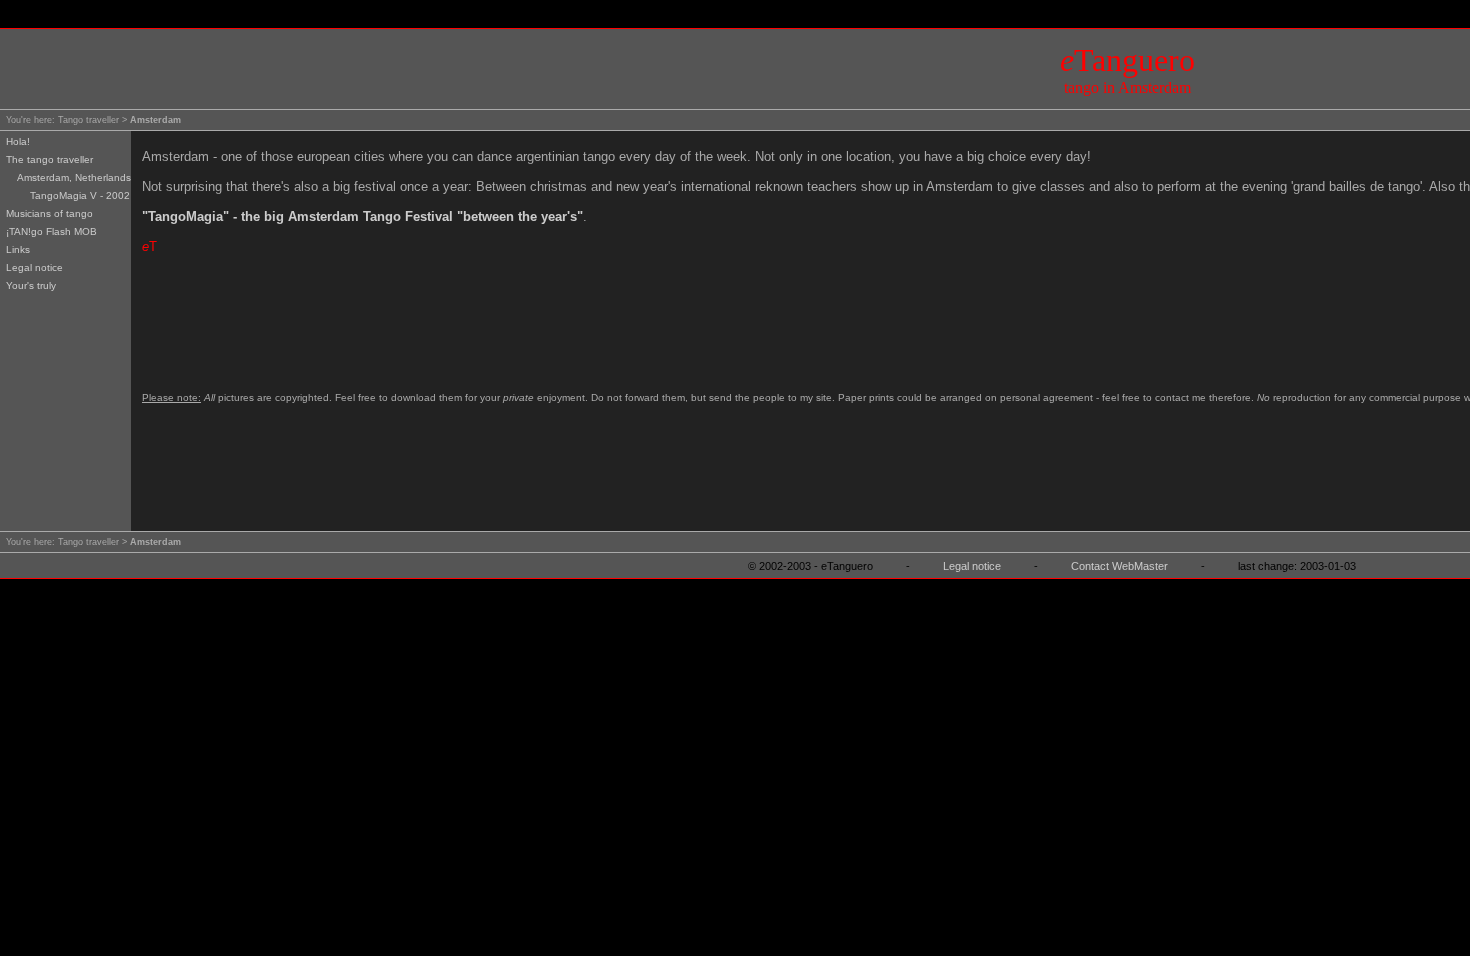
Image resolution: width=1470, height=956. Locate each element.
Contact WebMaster (1119, 566)
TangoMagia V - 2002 (80, 195)
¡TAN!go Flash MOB (51, 231)
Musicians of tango (49, 213)
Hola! (18, 141)
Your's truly (31, 285)
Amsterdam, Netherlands (74, 177)
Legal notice (34, 267)
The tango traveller (49, 159)
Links (18, 249)
